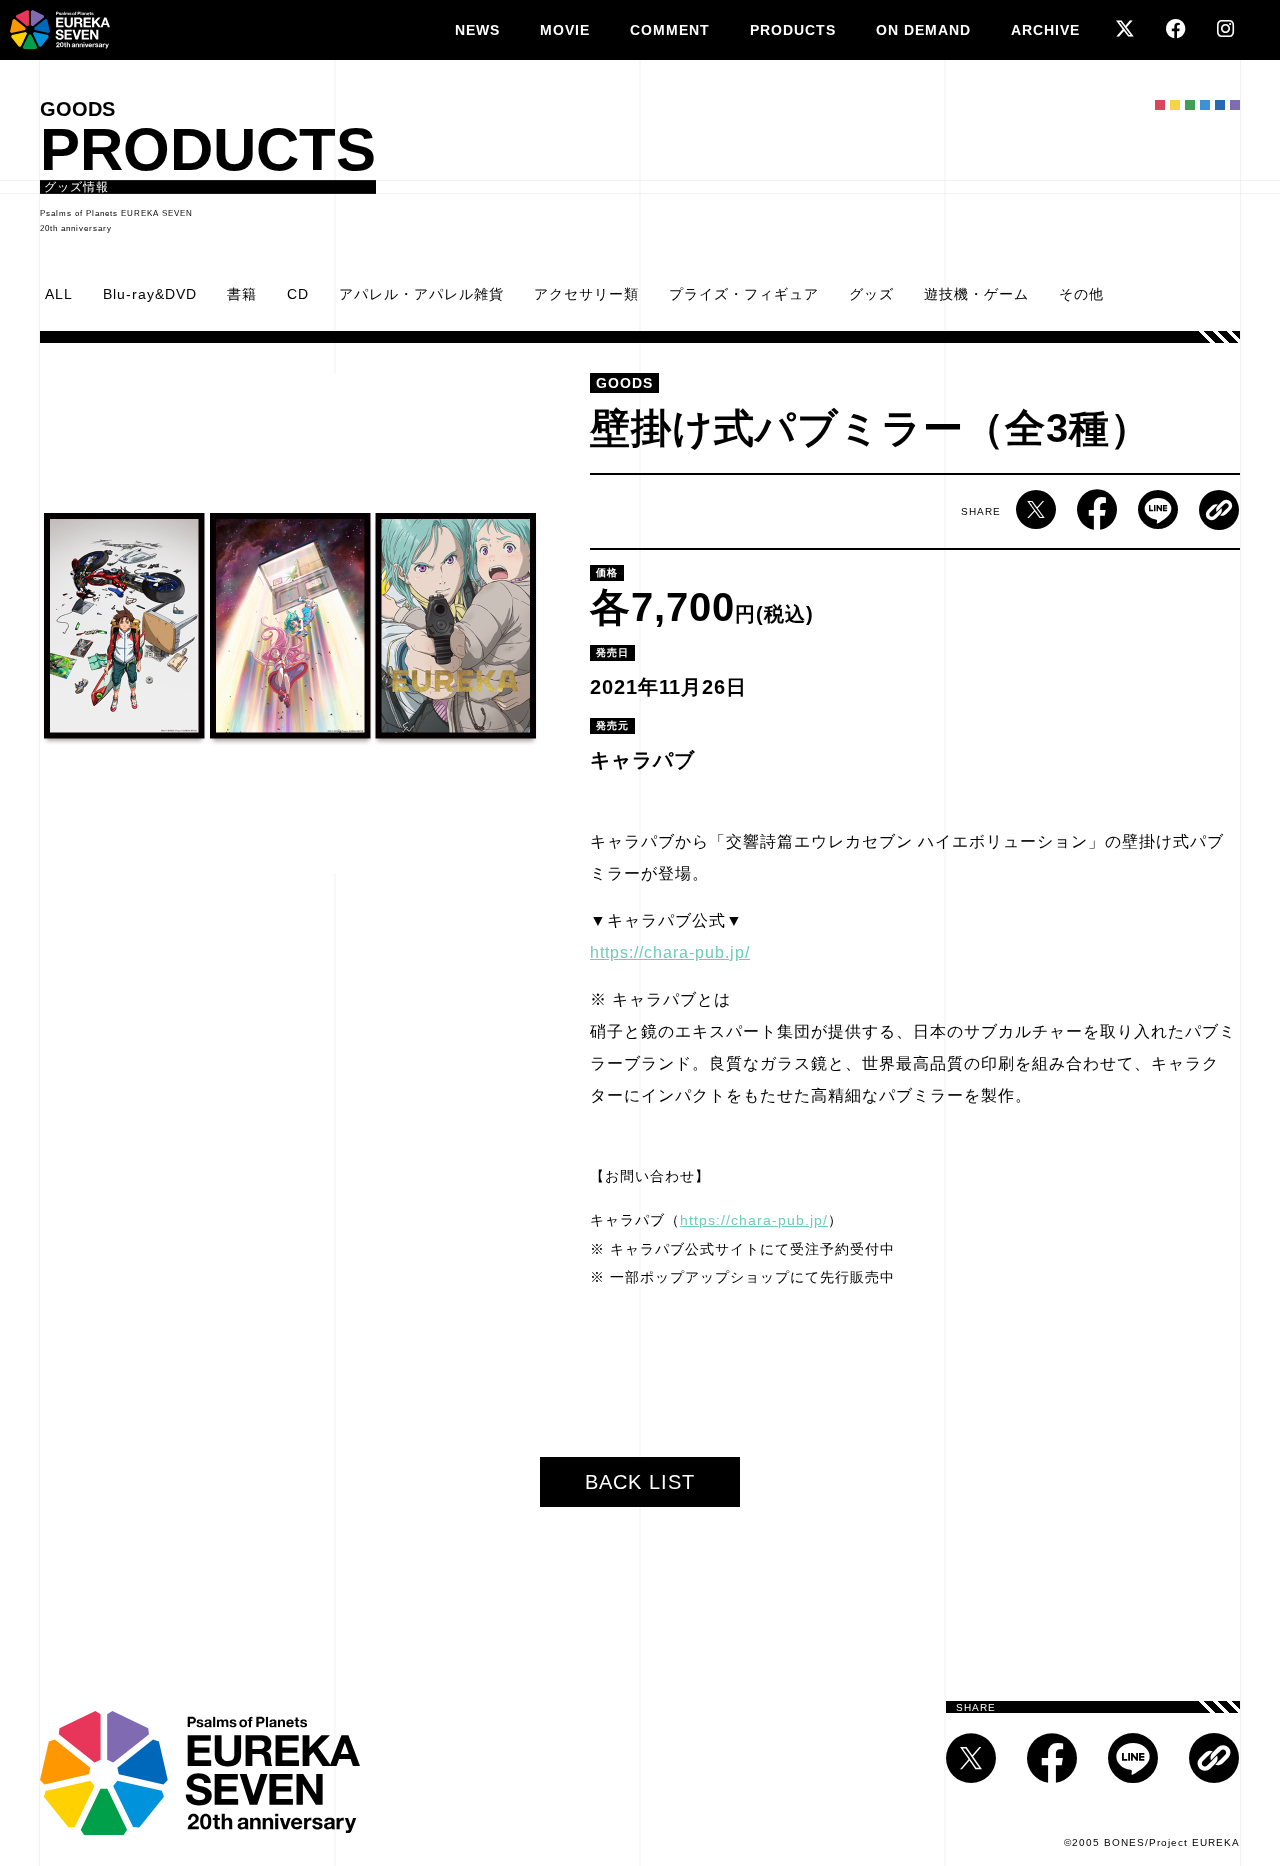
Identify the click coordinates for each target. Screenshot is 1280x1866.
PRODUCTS (793, 30)
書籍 (242, 294)
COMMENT (670, 30)
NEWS (477, 30)
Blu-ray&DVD (150, 294)
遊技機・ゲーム (976, 294)
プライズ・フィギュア (744, 294)
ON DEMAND (923, 30)
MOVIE (565, 30)
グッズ (871, 294)
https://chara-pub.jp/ (670, 952)
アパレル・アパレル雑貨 (421, 294)
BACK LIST (640, 1482)
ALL (59, 294)
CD (298, 294)
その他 (1081, 294)
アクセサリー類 (586, 294)
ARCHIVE (1045, 30)
